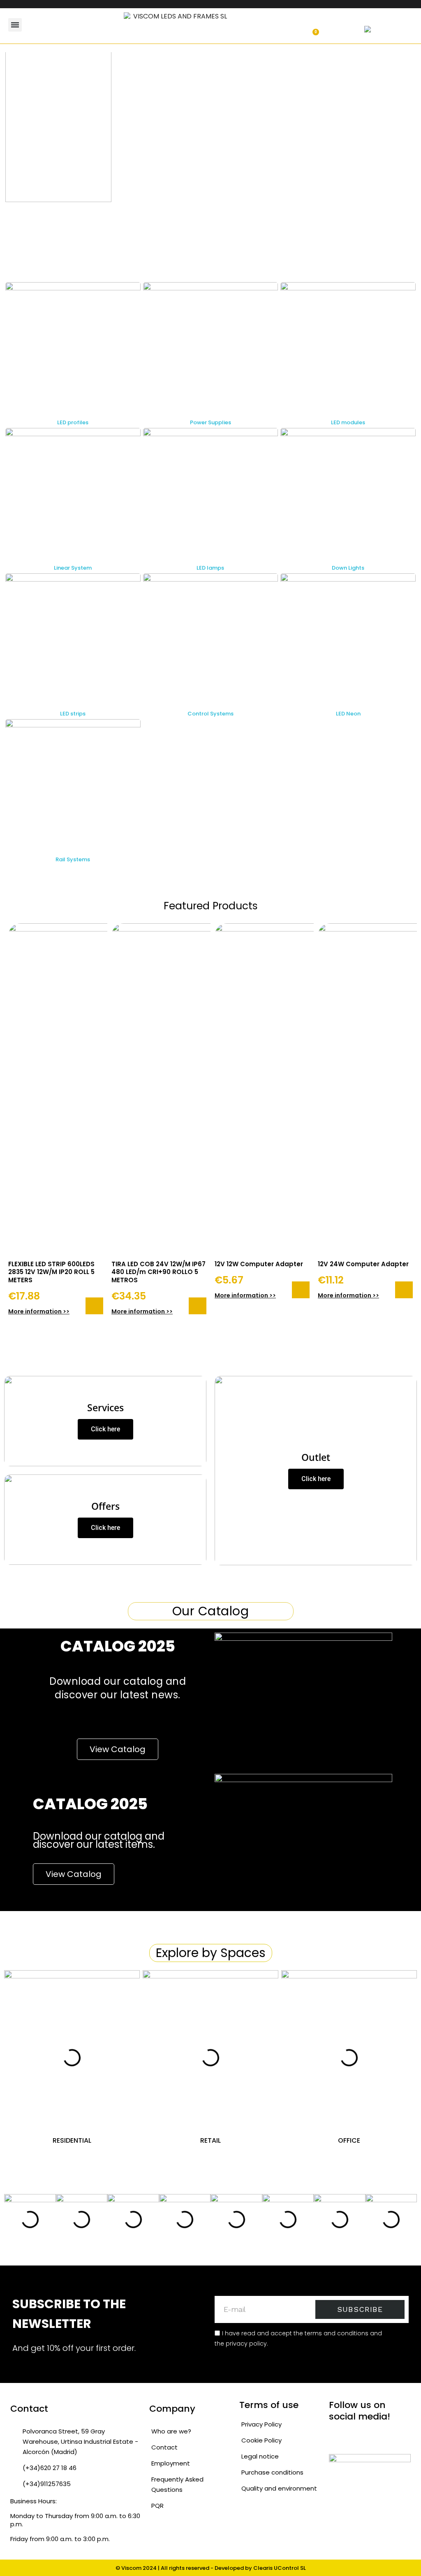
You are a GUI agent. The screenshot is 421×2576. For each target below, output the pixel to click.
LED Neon (348, 714)
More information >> (39, 1311)
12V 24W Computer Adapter (363, 1264)
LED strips (73, 714)
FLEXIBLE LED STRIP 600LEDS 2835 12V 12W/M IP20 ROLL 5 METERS (51, 1272)
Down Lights (348, 568)
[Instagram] (352, 2437)
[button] (53, 25)
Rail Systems (73, 859)
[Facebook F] (368, 2437)
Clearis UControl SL (280, 2568)
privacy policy (246, 2344)
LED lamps (210, 568)
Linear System (73, 568)
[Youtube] (385, 2437)
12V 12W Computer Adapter (259, 1264)
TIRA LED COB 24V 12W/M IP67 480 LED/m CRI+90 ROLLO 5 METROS (158, 1272)
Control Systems (210, 714)
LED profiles (73, 422)
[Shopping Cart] (312, 28)
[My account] (285, 28)
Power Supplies (210, 422)
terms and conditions (337, 2333)
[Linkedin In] (401, 2437)
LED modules (348, 422)
